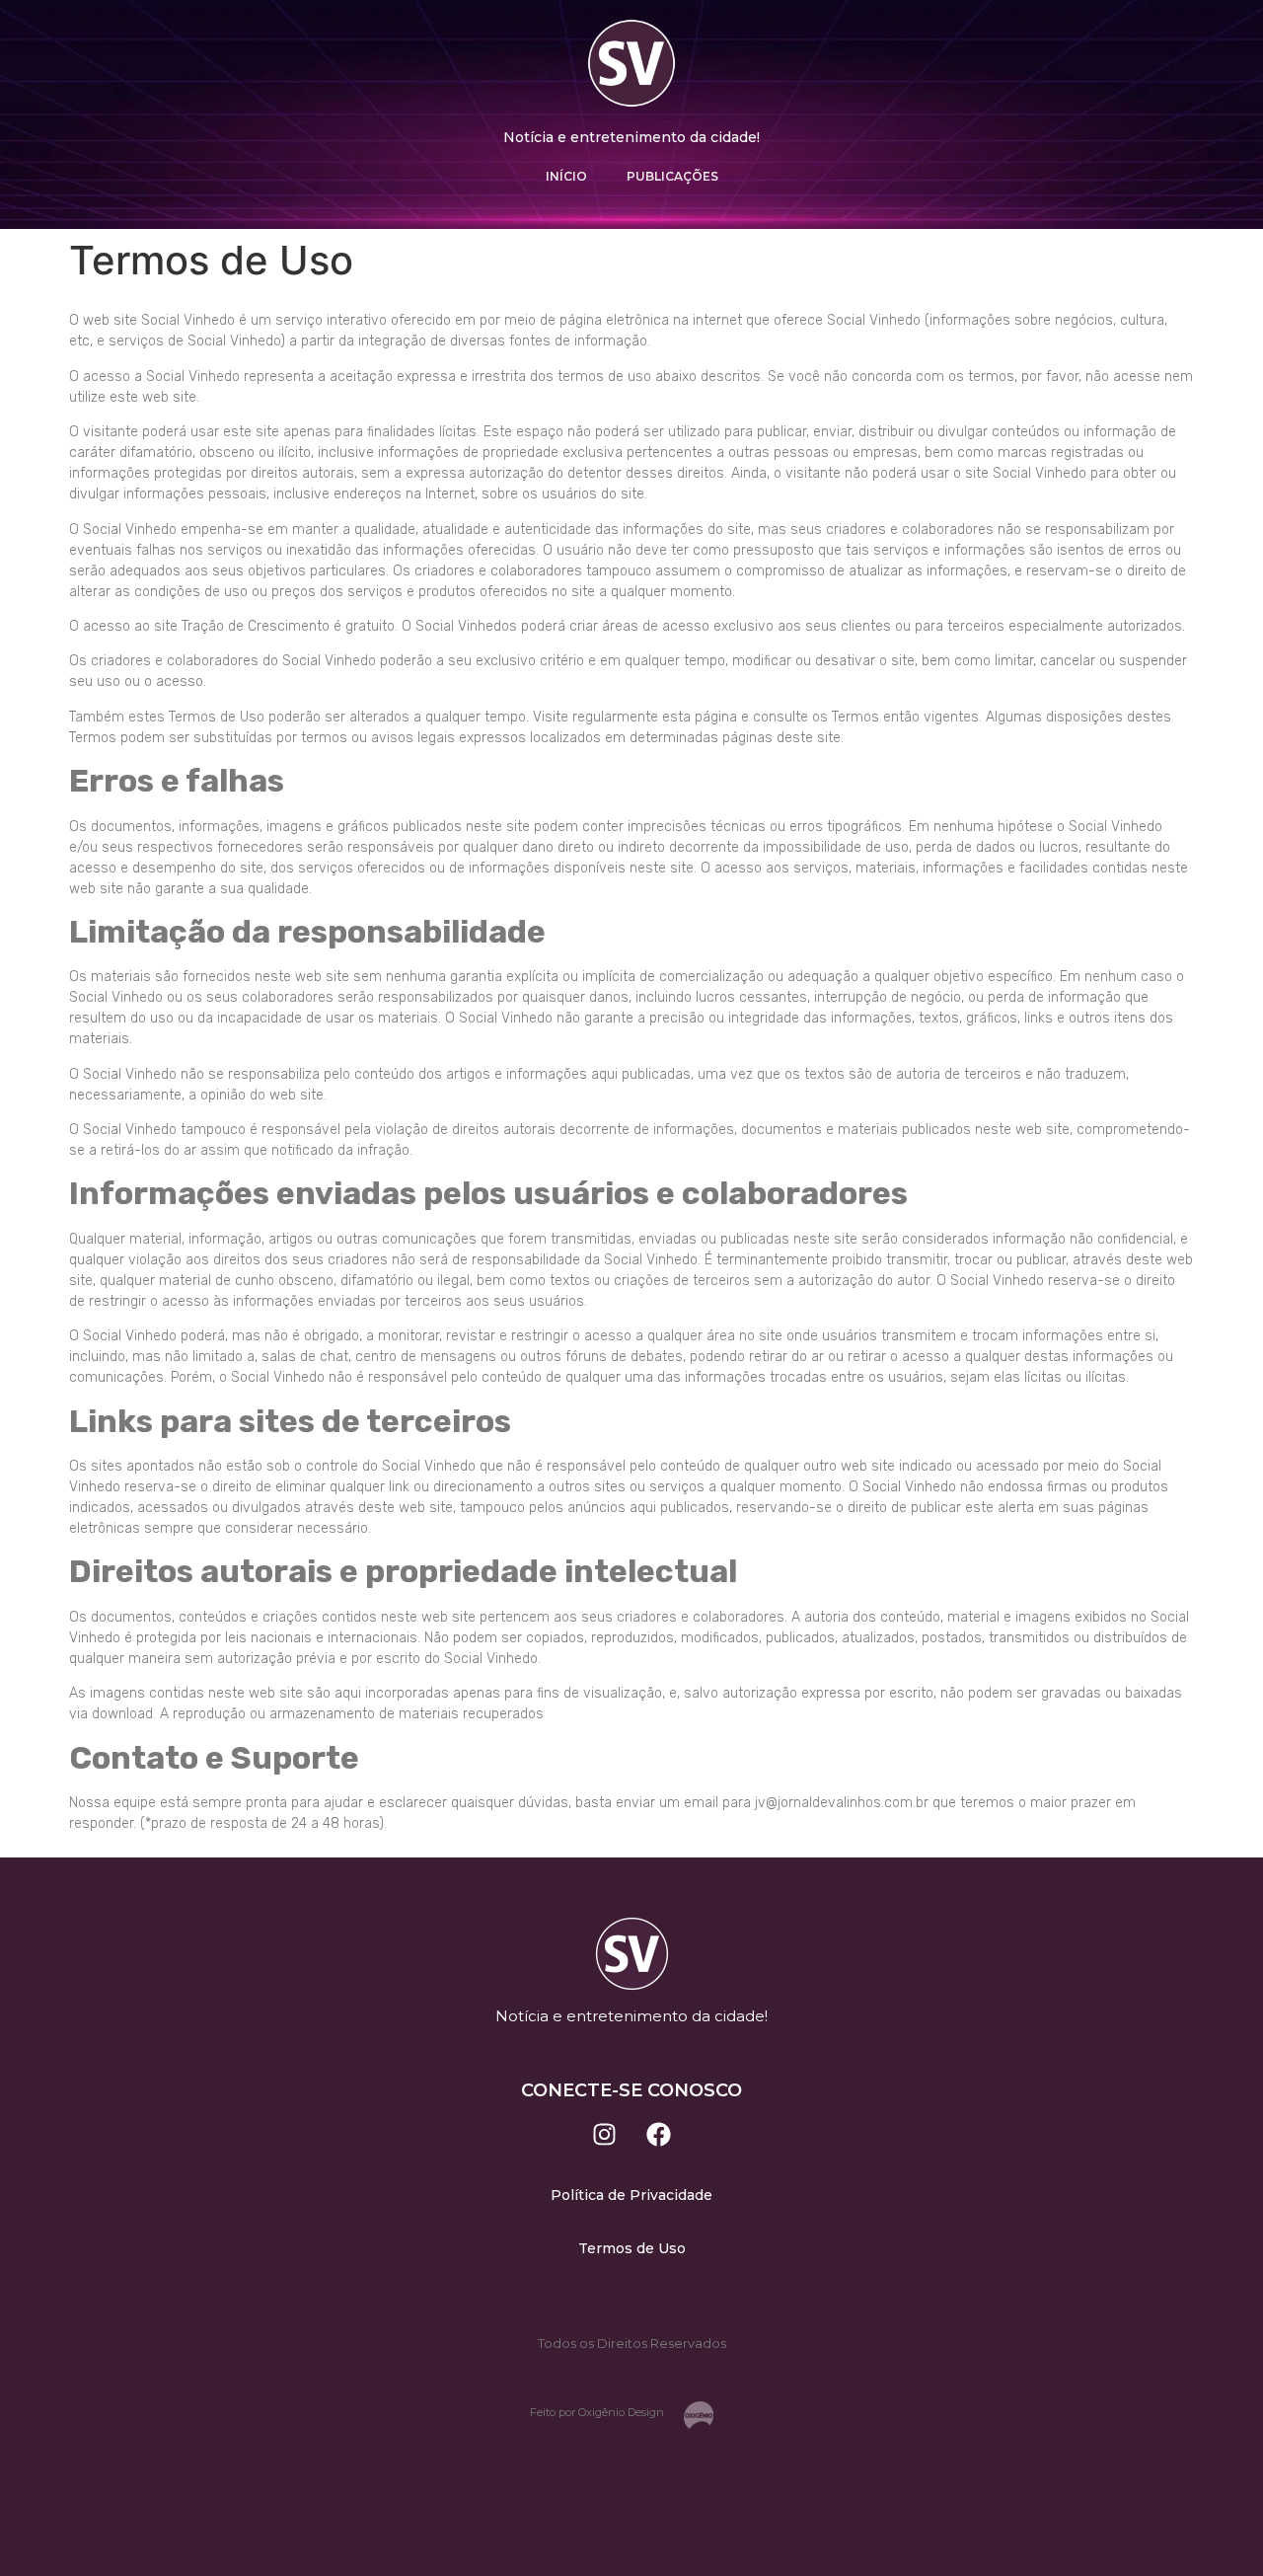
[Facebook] (659, 2134)
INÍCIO (566, 176)
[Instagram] (605, 2134)
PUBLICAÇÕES (672, 176)
